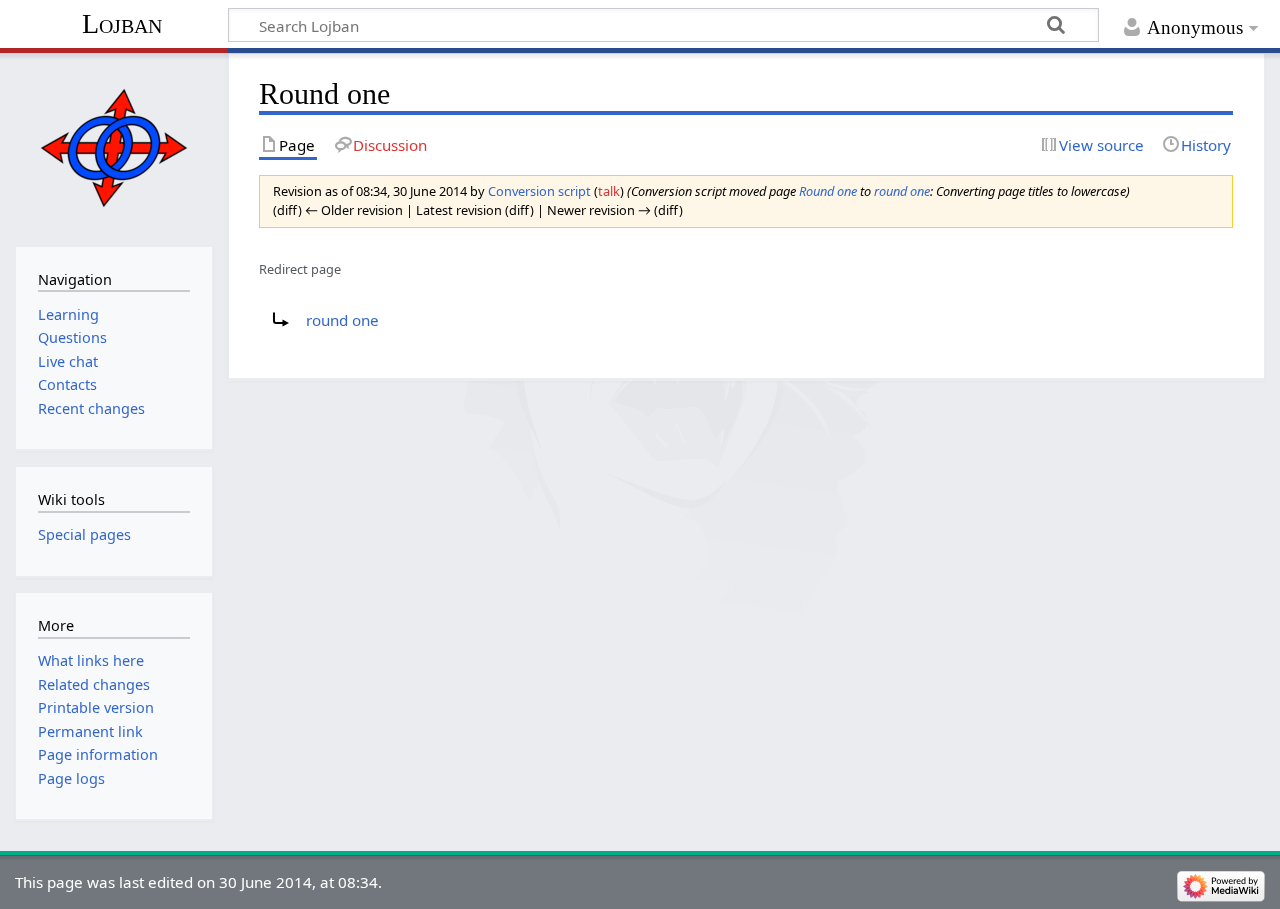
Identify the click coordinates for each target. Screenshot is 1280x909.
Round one (828, 191)
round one (902, 191)
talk (609, 191)
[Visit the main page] (113, 147)
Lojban (122, 23)
